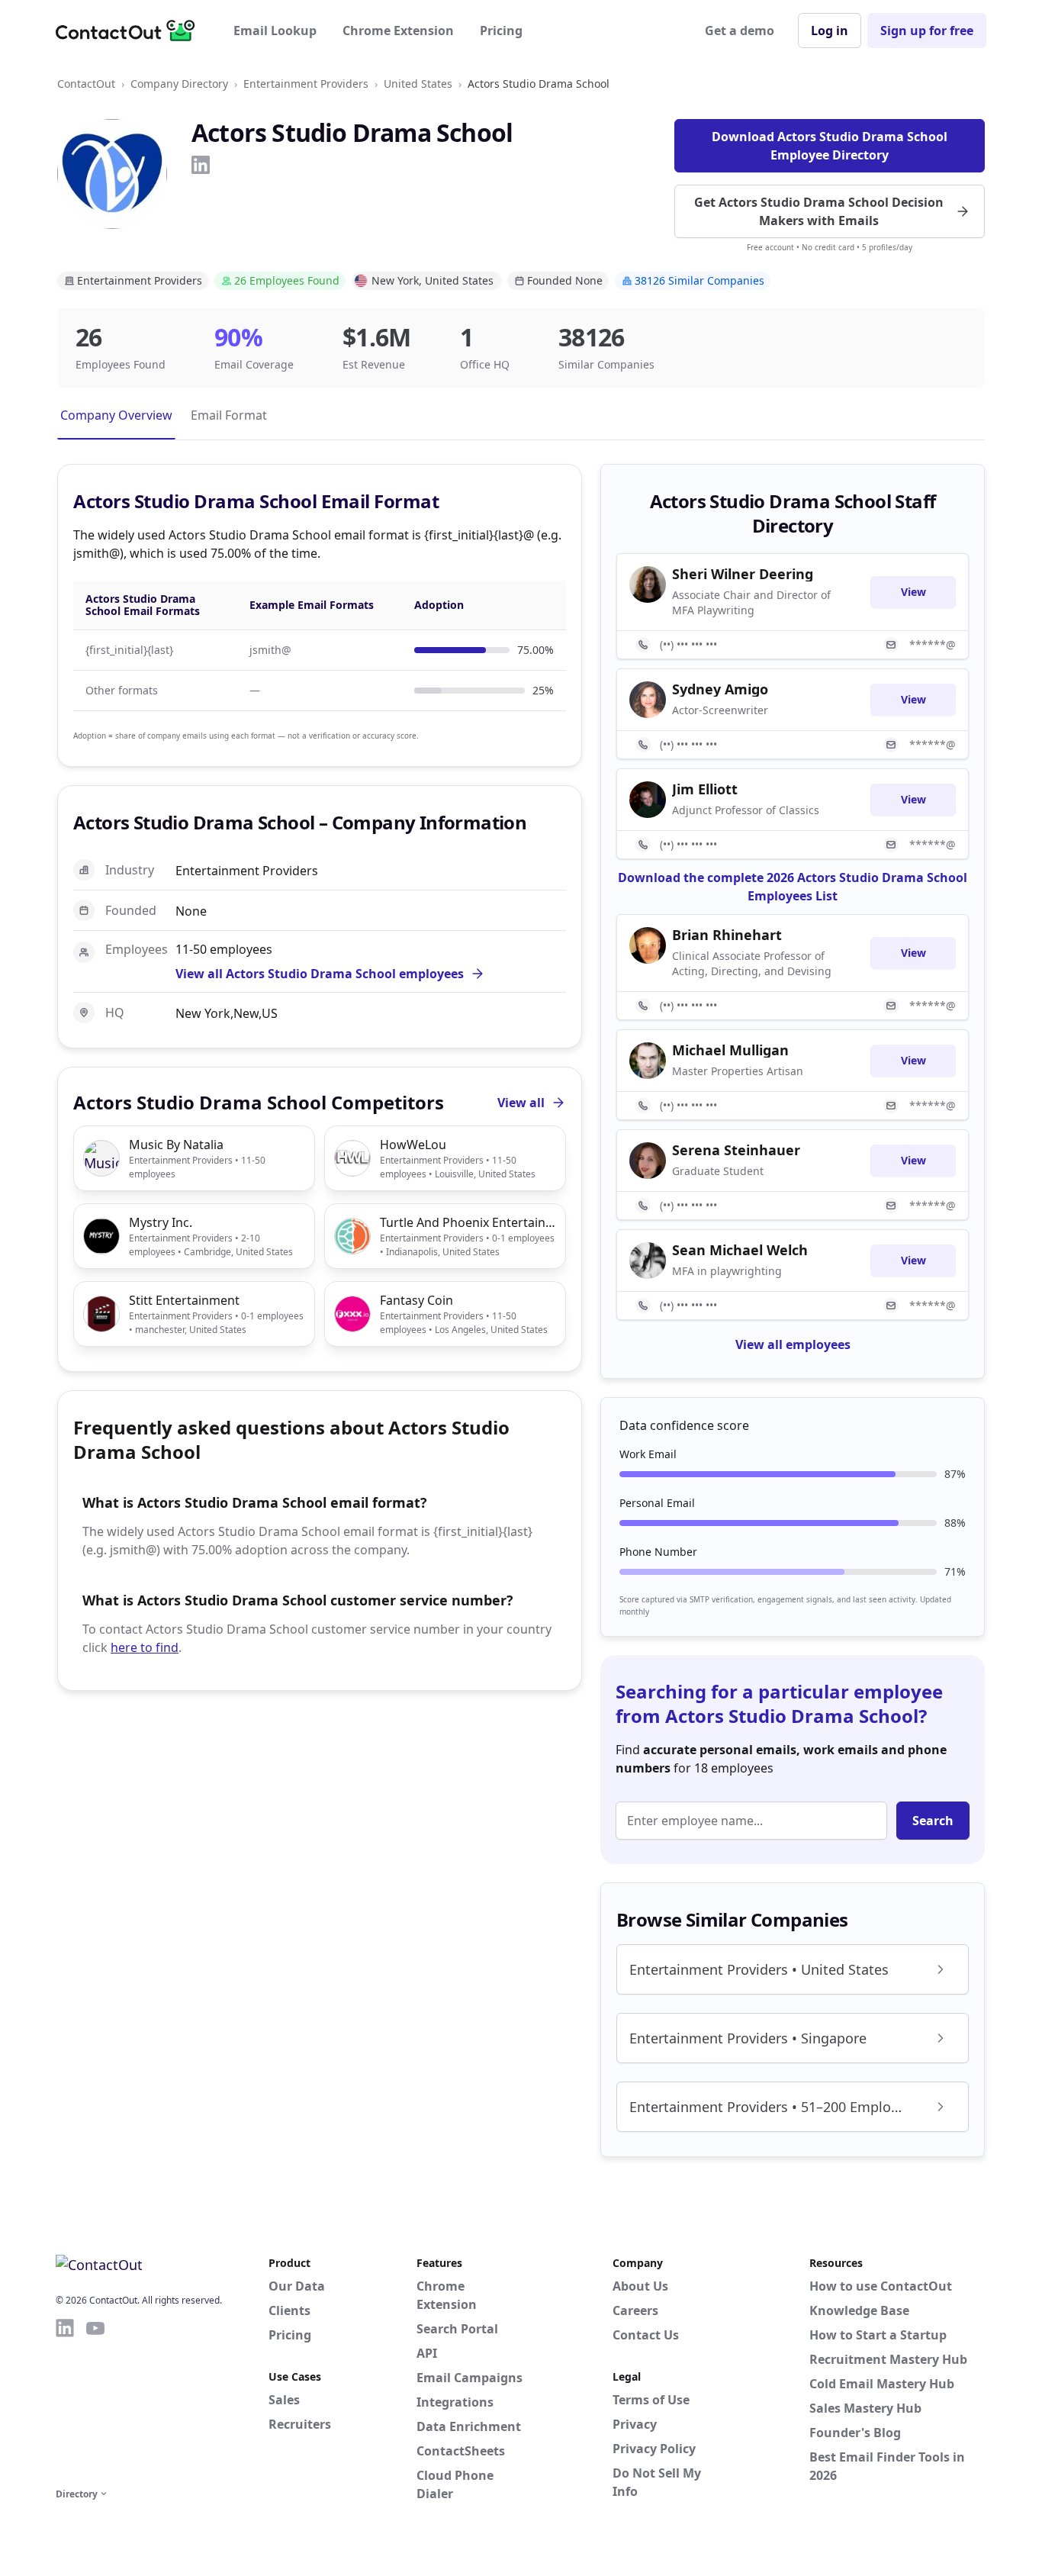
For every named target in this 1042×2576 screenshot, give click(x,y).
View (913, 592)
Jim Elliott (705, 789)
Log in (830, 31)
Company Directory (179, 84)
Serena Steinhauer (736, 1150)
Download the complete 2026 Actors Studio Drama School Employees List (793, 887)
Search (933, 1821)
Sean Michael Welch (740, 1250)
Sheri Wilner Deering (743, 574)
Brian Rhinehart (727, 935)
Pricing (501, 31)
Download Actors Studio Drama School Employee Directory (830, 146)
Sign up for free (927, 31)
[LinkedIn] (201, 165)
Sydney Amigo (720, 689)
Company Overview (116, 415)
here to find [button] (145, 1647)
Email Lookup (275, 31)
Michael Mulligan (730, 1050)
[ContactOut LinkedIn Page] (65, 2401)
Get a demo (740, 31)
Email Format (229, 415)
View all (521, 1103)
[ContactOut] (130, 31)
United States (418, 84)
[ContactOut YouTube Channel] (95, 2401)
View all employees (793, 1344)
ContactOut (86, 84)
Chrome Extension (398, 31)
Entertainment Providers (306, 84)
